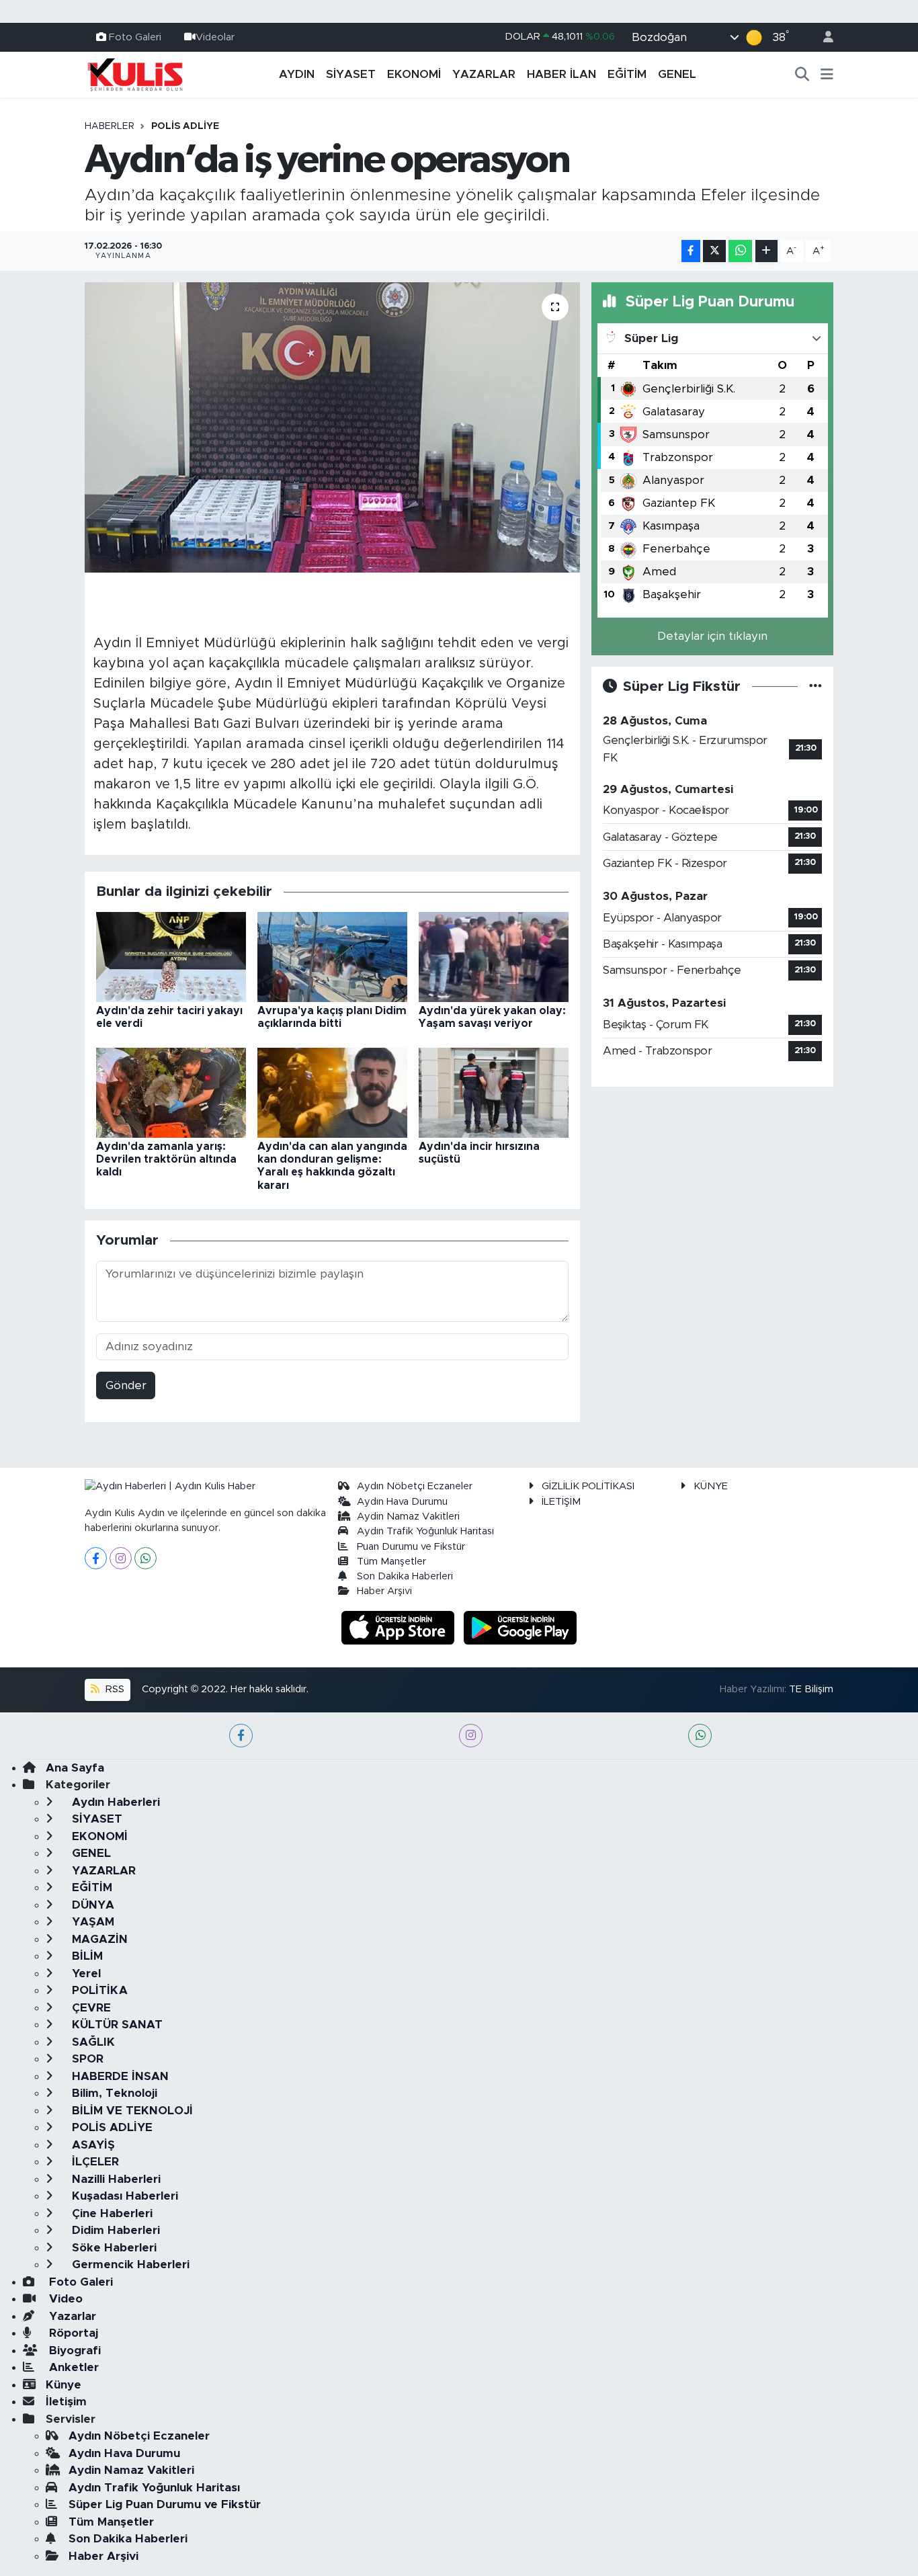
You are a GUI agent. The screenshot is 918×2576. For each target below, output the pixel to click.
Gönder (126, 1385)
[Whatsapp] (145, 1558)
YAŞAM (91, 1922)
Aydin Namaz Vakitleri (408, 1516)
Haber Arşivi (384, 1591)
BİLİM (86, 1956)
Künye (64, 2385)
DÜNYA (91, 1905)
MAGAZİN (98, 1939)
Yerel (85, 1973)
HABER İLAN (561, 74)
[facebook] (241, 1736)
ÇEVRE (90, 2008)
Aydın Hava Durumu (402, 1502)
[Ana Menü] (827, 75)
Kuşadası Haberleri (123, 2196)
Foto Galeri (135, 37)
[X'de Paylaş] (714, 251)
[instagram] (471, 1736)
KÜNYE (711, 1486)
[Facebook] (96, 1558)
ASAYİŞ (92, 2145)
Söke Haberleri (113, 2248)
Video (64, 2299)
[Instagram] (121, 1558)
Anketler (72, 2367)
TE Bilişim (811, 1689)
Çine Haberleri (111, 2213)
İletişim (66, 2402)
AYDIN (297, 74)
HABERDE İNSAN (119, 2076)
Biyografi (73, 2351)
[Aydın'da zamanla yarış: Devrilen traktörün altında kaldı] (171, 1092)
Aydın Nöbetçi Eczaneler (415, 1486)
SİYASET (351, 74)
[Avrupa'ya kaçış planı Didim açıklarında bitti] (332, 956)
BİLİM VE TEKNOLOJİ (131, 2111)
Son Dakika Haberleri (405, 1576)
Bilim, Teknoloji (113, 2093)
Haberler (110, 126)
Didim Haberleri (114, 2230)
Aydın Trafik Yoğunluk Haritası (425, 1531)
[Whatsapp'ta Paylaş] (740, 251)
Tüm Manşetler (391, 1562)
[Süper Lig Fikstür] (816, 687)
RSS (114, 1689)
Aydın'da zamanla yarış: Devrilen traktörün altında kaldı (166, 1159)
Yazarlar (71, 2316)
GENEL (677, 74)
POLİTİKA (98, 1990)
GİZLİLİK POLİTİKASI (588, 1486)
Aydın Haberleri (114, 1802)
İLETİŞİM (561, 1502)
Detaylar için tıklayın (712, 636)
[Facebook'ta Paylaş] (691, 251)
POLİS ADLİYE (185, 126)
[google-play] (520, 1627)
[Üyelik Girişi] (823, 37)
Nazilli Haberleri (115, 2179)
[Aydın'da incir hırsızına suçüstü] (494, 1092)
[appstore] (400, 1627)
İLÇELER (94, 2162)
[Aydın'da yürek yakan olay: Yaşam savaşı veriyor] (494, 956)
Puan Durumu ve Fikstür (411, 1547)
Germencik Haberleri (129, 2265)
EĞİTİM (627, 74)
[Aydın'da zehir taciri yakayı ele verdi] (171, 956)
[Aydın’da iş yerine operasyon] (332, 427)
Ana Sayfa (75, 1768)
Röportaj (72, 2333)
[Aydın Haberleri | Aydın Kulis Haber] (135, 74)
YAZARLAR (484, 74)
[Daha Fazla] (766, 251)
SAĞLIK (92, 2042)
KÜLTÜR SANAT (116, 2025)
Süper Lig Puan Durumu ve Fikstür (165, 2504)
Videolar (215, 37)
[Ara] (802, 75)
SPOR (86, 2059)
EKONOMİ (414, 74)
